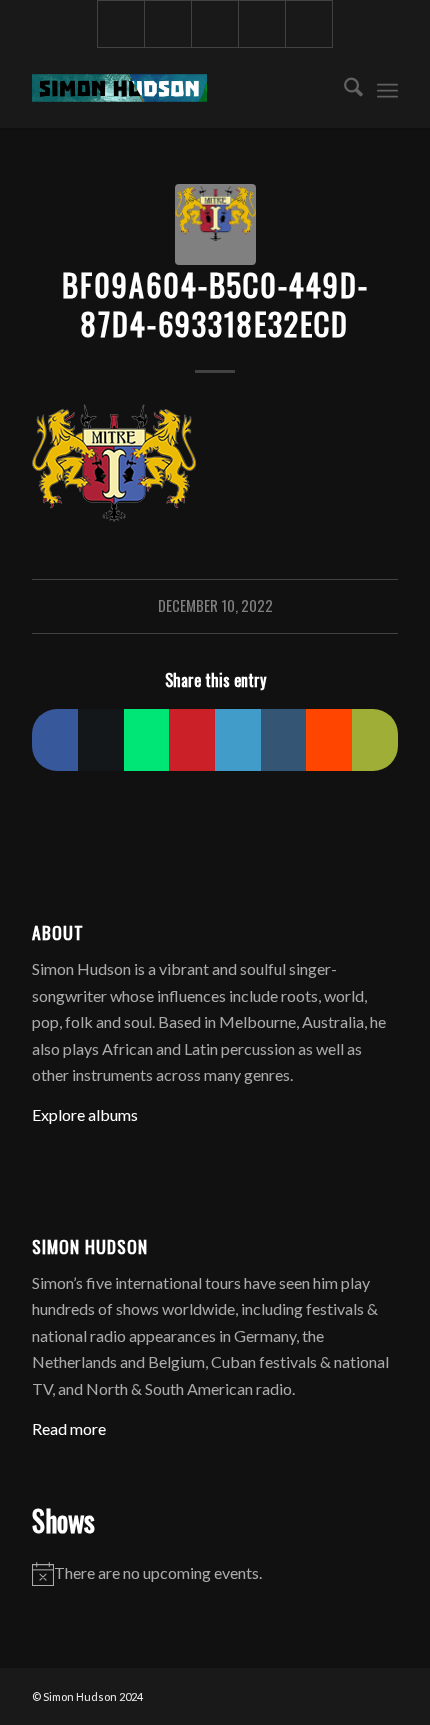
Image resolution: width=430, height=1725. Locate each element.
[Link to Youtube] (215, 24)
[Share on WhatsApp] (147, 740)
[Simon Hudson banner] (178, 88)
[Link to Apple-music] (262, 24)
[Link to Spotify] (309, 24)
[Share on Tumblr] (284, 740)
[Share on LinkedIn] (238, 740)
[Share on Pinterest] (192, 740)
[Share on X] (101, 740)
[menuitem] (343, 88)
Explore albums (85, 1114)
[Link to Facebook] (121, 24)
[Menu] (387, 88)
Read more (69, 1428)
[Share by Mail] (375, 740)
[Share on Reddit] (329, 740)
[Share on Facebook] (55, 740)
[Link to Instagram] (168, 24)
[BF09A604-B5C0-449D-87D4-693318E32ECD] (215, 224)
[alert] (215, 1573)
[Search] (343, 88)
